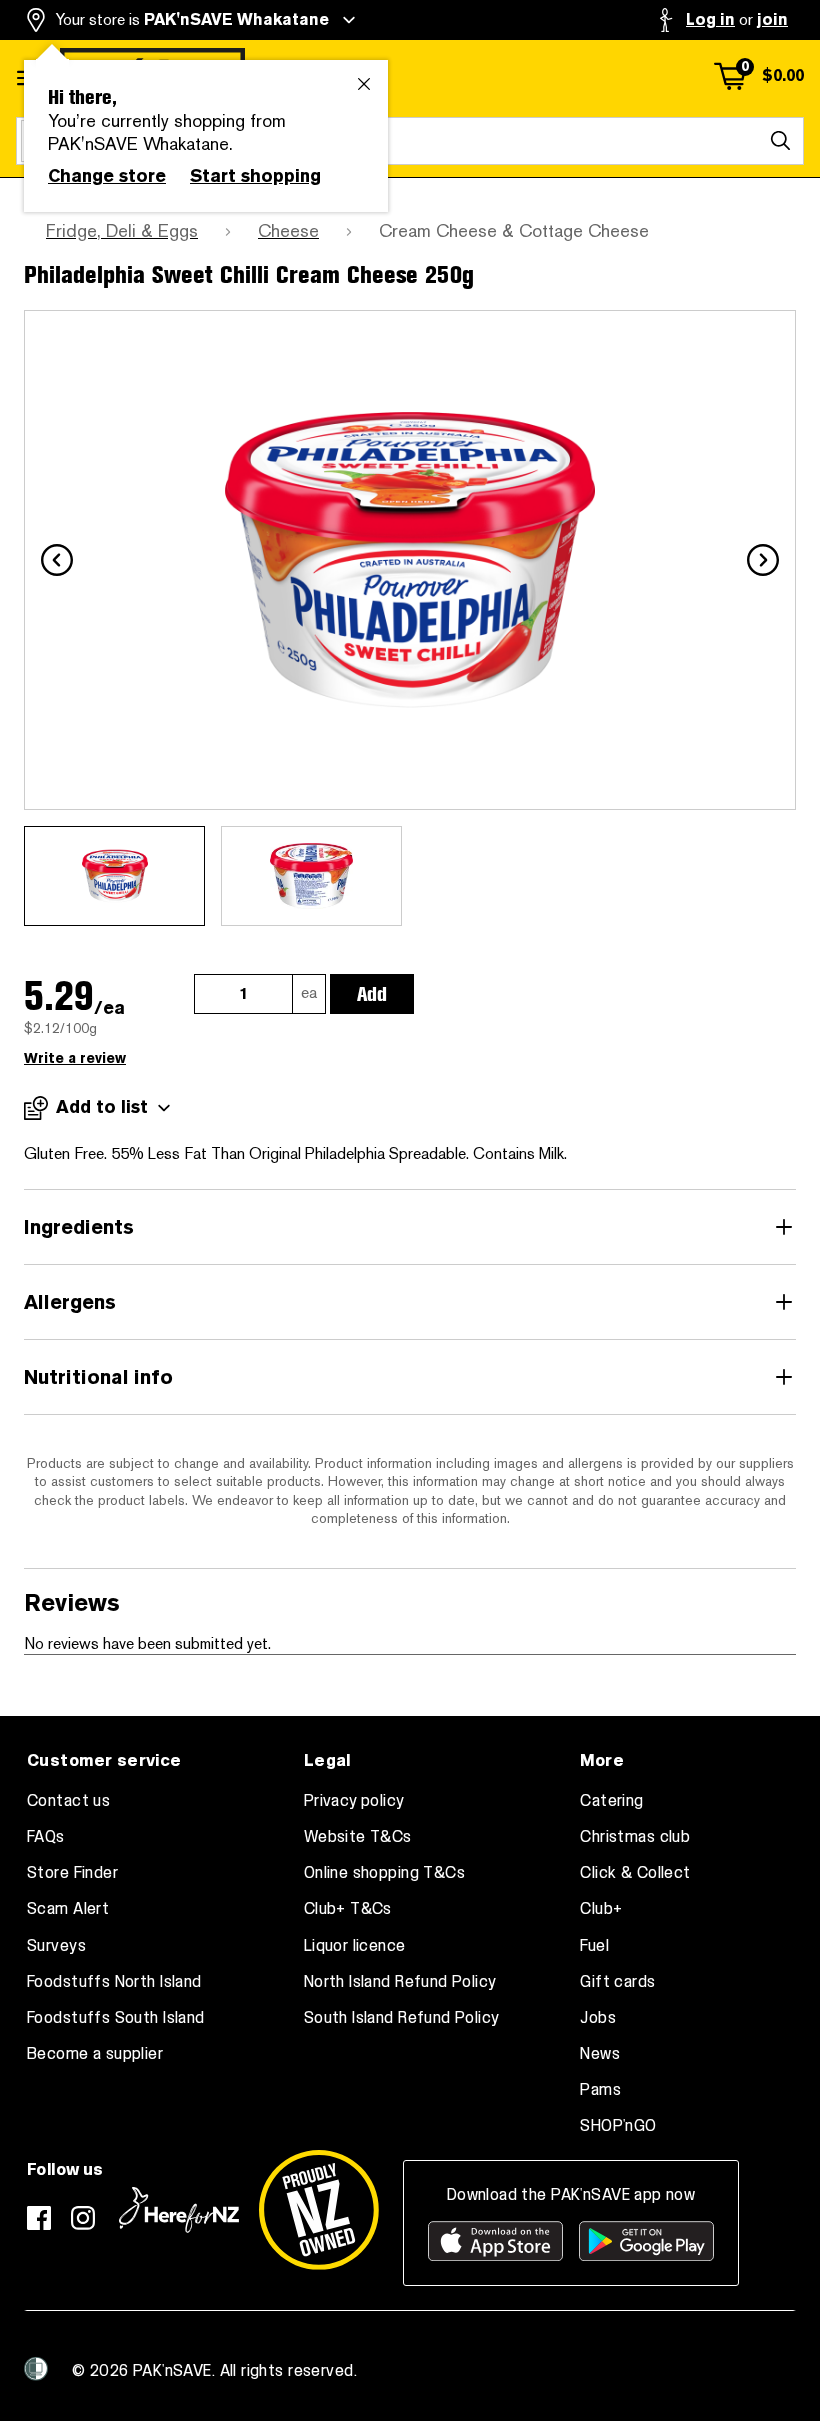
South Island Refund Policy (402, 2018)
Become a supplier (95, 2054)
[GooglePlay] (646, 2241)
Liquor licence (355, 1946)
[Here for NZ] (179, 2210)
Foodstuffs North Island (114, 1982)
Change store (107, 176)
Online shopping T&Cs (384, 1873)
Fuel (594, 1946)
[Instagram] (83, 2218)
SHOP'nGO (618, 2126)
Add (372, 994)
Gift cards (617, 1982)
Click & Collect (635, 1873)
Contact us (68, 1801)
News (600, 2054)
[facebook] (39, 2218)
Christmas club (635, 1837)
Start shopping (255, 176)
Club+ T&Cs (348, 1909)
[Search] (780, 141)
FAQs (46, 1837)
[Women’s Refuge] (36, 2368)
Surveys (56, 1946)
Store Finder (72, 1873)
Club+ (601, 1909)
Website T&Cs (358, 1837)
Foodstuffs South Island (116, 2018)
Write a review (75, 1058)
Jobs (598, 2018)
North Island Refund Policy (400, 1982)
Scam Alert (68, 1909)
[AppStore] (495, 2241)
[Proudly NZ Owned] (319, 2210)
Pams (600, 2090)
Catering (611, 1801)
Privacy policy (354, 1801)
